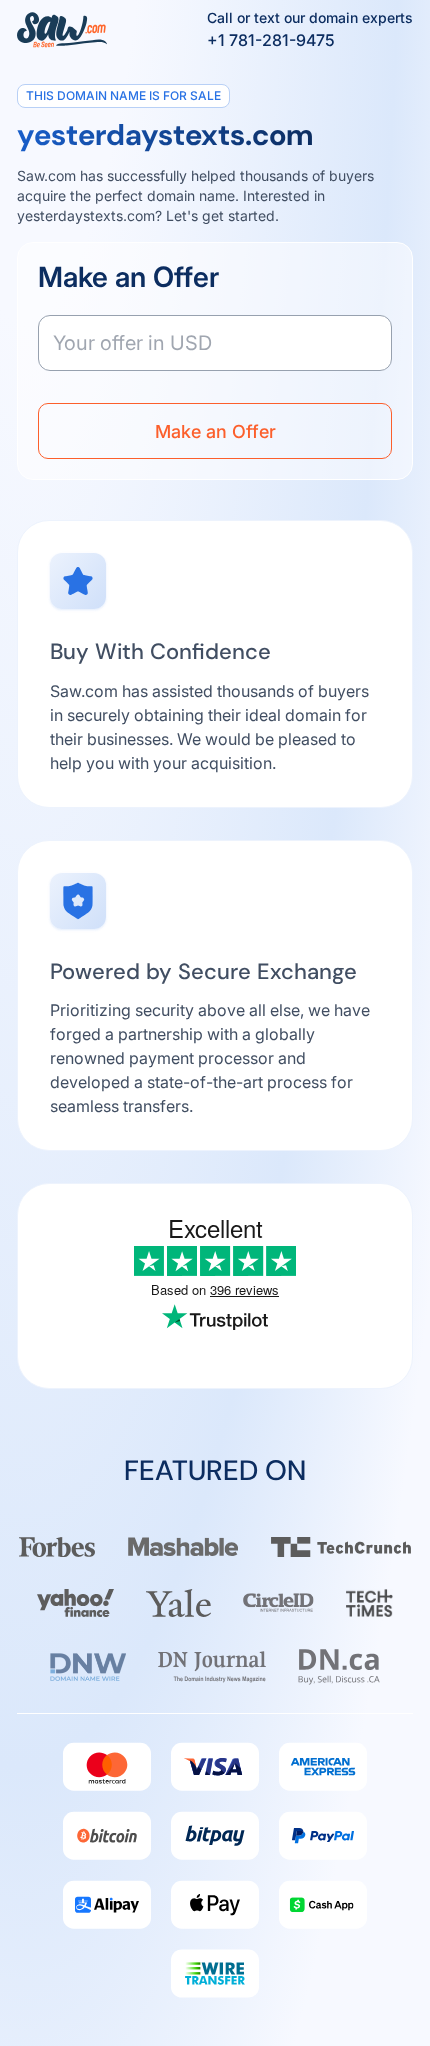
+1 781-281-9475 (271, 40)
